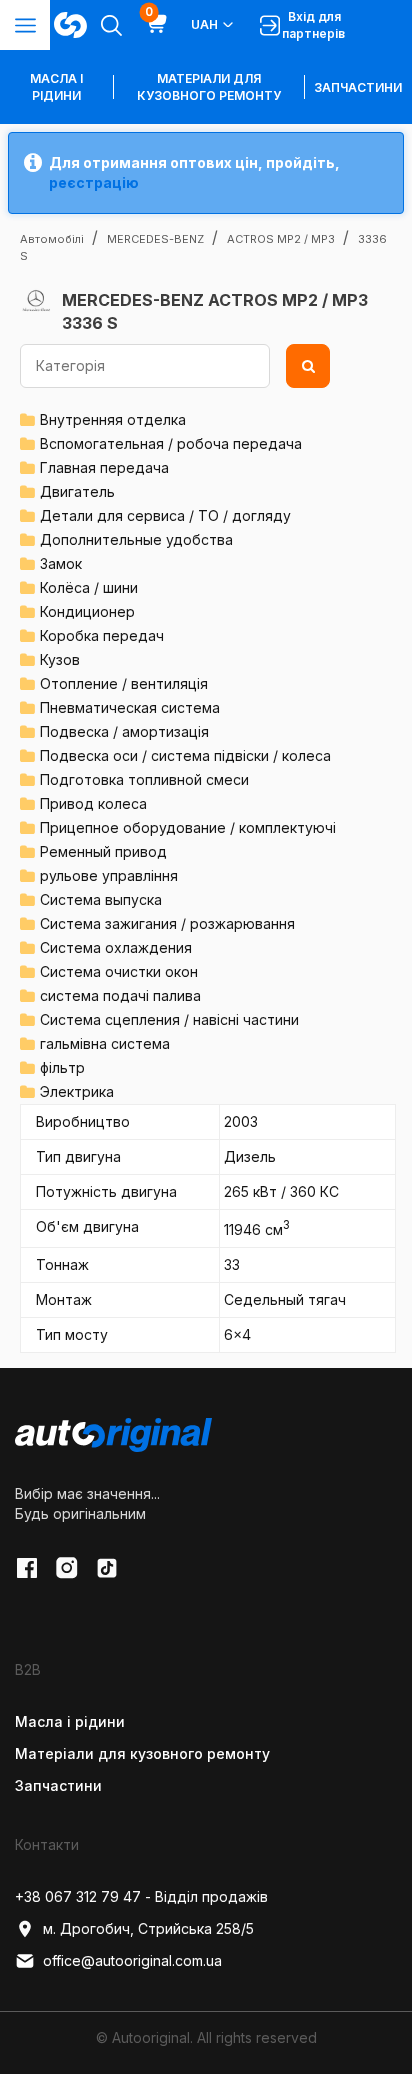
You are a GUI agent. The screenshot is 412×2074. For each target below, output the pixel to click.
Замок (61, 563)
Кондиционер (87, 611)
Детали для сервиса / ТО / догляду (165, 515)
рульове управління (109, 875)
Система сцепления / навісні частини (169, 1019)
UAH (204, 24)
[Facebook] (27, 1568)
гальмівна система (105, 1043)
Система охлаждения (116, 947)
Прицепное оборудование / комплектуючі (188, 827)
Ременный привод (103, 851)
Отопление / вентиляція (124, 683)
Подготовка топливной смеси (144, 779)
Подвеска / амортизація (124, 731)
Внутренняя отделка (113, 419)
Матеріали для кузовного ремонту (209, 87)
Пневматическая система (130, 707)
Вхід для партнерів (313, 25)
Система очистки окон (119, 971)
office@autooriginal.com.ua (132, 1960)
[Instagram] (67, 1568)
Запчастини (358, 87)
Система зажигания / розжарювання (167, 923)
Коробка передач (102, 635)
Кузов (60, 659)
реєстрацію (94, 182)
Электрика (77, 1091)
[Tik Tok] (107, 1568)
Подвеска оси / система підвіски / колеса (185, 755)
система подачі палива (120, 995)
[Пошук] (308, 366)
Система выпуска (101, 899)
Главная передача (104, 467)
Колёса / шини (89, 587)
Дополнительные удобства (136, 539)
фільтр (62, 1067)
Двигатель (77, 491)
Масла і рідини (70, 1721)
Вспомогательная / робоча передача (171, 443)
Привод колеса (93, 803)
